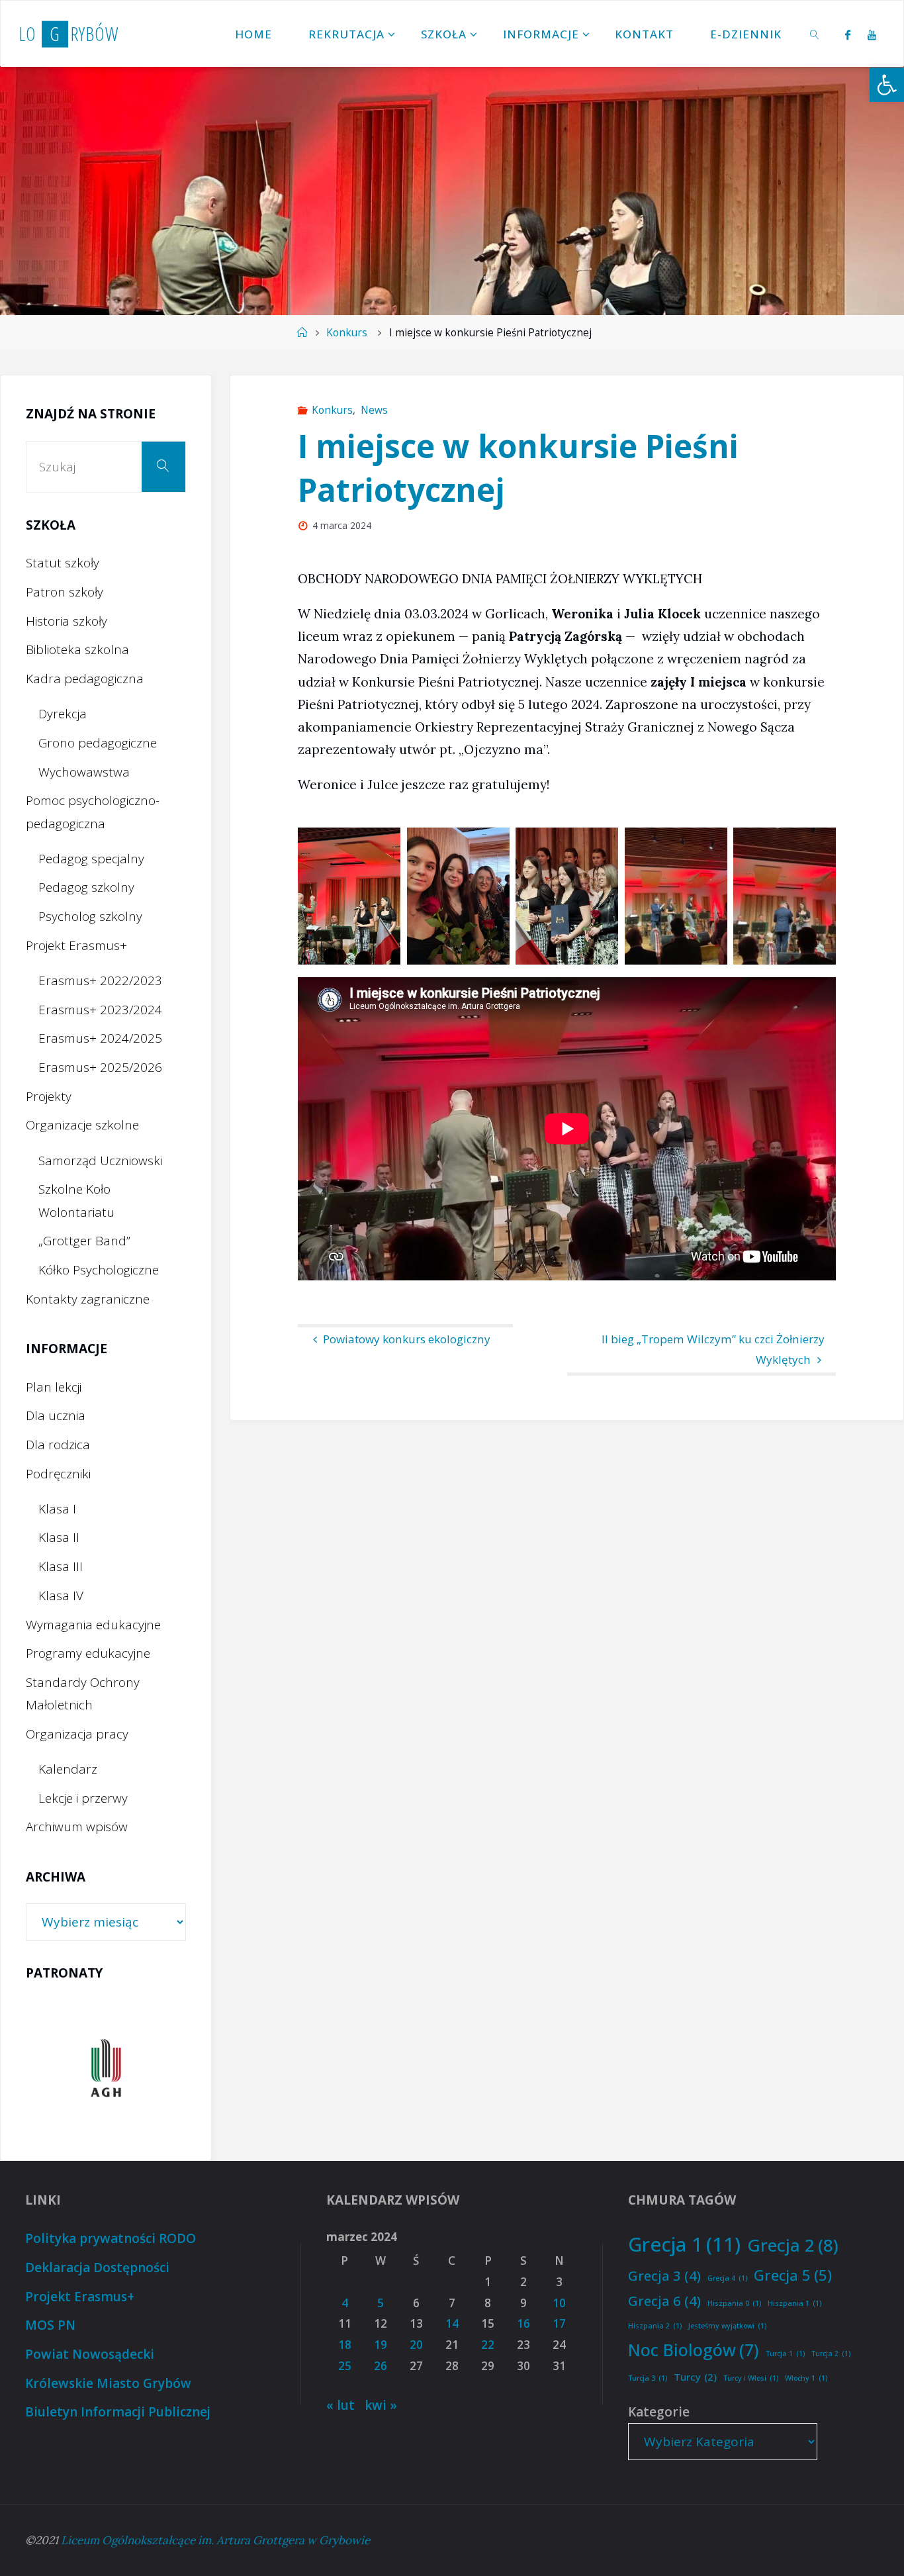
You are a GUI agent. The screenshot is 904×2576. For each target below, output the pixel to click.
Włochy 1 (806, 2378)
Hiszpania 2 (655, 2326)
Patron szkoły (65, 592)
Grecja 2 (793, 2245)
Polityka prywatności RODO (111, 2238)
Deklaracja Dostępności (97, 2267)
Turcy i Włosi (751, 2378)
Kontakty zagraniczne (88, 1299)
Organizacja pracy (77, 1734)
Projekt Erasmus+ (76, 945)
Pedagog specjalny (91, 859)
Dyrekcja (63, 714)
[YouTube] (872, 34)
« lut (340, 2405)
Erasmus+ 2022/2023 (100, 980)
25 (345, 2366)
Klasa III (61, 1566)
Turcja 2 (831, 2354)
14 (452, 2323)
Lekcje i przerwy (83, 1798)
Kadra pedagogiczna (85, 679)
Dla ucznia (56, 1415)
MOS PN (50, 2325)
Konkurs (347, 333)
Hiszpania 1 (794, 2303)
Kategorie (659, 2412)
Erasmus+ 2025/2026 (100, 1067)
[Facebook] (848, 34)
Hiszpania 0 (734, 2303)
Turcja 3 (648, 2378)
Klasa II (59, 1537)
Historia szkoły (67, 621)
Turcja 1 (785, 2354)
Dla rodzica (58, 1445)
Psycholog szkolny (90, 916)
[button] (887, 85)
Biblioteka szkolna (77, 649)
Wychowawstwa (84, 772)
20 (416, 2345)
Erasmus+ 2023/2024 (100, 1010)
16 (523, 2323)
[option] (106, 2068)
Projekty (49, 1096)
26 (381, 2366)
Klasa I (57, 1509)
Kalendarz (68, 1769)
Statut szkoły (63, 563)
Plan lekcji (54, 1387)
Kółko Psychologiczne (99, 1270)
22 (488, 2345)
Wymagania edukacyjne (93, 1625)
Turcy (695, 2377)
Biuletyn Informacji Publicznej (118, 2412)
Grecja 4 (727, 2278)
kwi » (381, 2405)
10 (559, 2303)
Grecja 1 (684, 2244)
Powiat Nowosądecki (90, 2354)
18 (345, 2345)
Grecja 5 (793, 2275)
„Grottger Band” (84, 1241)
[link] (815, 34)
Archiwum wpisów (77, 1827)
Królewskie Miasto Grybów (108, 2383)
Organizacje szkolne (82, 1125)
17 (559, 2323)
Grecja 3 (664, 2275)
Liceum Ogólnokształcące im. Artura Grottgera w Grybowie (215, 2540)
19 (381, 2345)
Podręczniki (58, 1474)
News (374, 410)
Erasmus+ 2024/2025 (100, 1038)
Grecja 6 (664, 2301)
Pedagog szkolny (86, 887)
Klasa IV (61, 1596)
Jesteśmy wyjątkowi (727, 2326)
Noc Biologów (694, 2350)
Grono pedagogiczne (98, 743)
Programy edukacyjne (88, 1653)
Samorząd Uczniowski (100, 1161)
